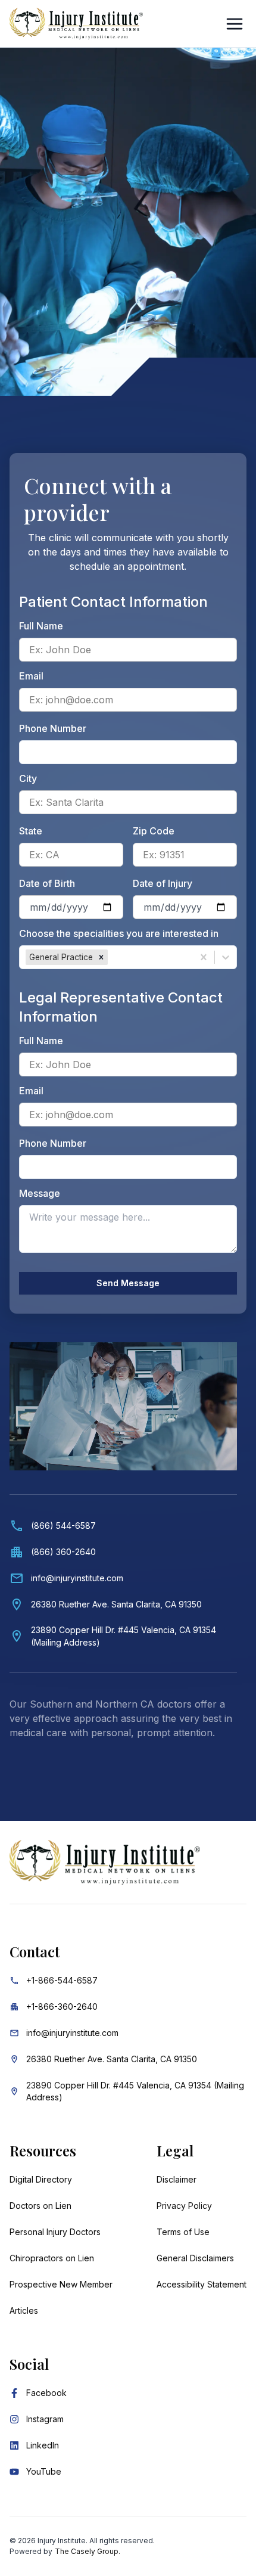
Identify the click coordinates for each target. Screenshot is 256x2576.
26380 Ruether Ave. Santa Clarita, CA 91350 (112, 2059)
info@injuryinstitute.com (72, 2033)
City (28, 778)
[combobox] (112, 957)
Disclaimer (177, 2179)
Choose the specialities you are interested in (119, 933)
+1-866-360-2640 (62, 2007)
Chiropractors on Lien (52, 2258)
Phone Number (53, 728)
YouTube (44, 2471)
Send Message (128, 1283)
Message (40, 1193)
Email (31, 676)
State (31, 831)
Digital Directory (41, 2179)
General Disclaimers (195, 2258)
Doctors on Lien (40, 2206)
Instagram (45, 2419)
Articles (24, 2310)
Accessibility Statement (202, 2284)
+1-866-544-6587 (62, 1980)
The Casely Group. (88, 2551)
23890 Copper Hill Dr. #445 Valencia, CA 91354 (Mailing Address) (135, 2091)
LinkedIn (43, 2445)
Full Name (41, 626)
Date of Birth (47, 883)
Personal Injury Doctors (55, 2232)
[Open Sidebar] (235, 24)
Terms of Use (183, 2232)
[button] (101, 957)
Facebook (46, 2393)
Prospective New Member (61, 2284)
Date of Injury (163, 883)
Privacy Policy (184, 2206)
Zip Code (154, 831)
